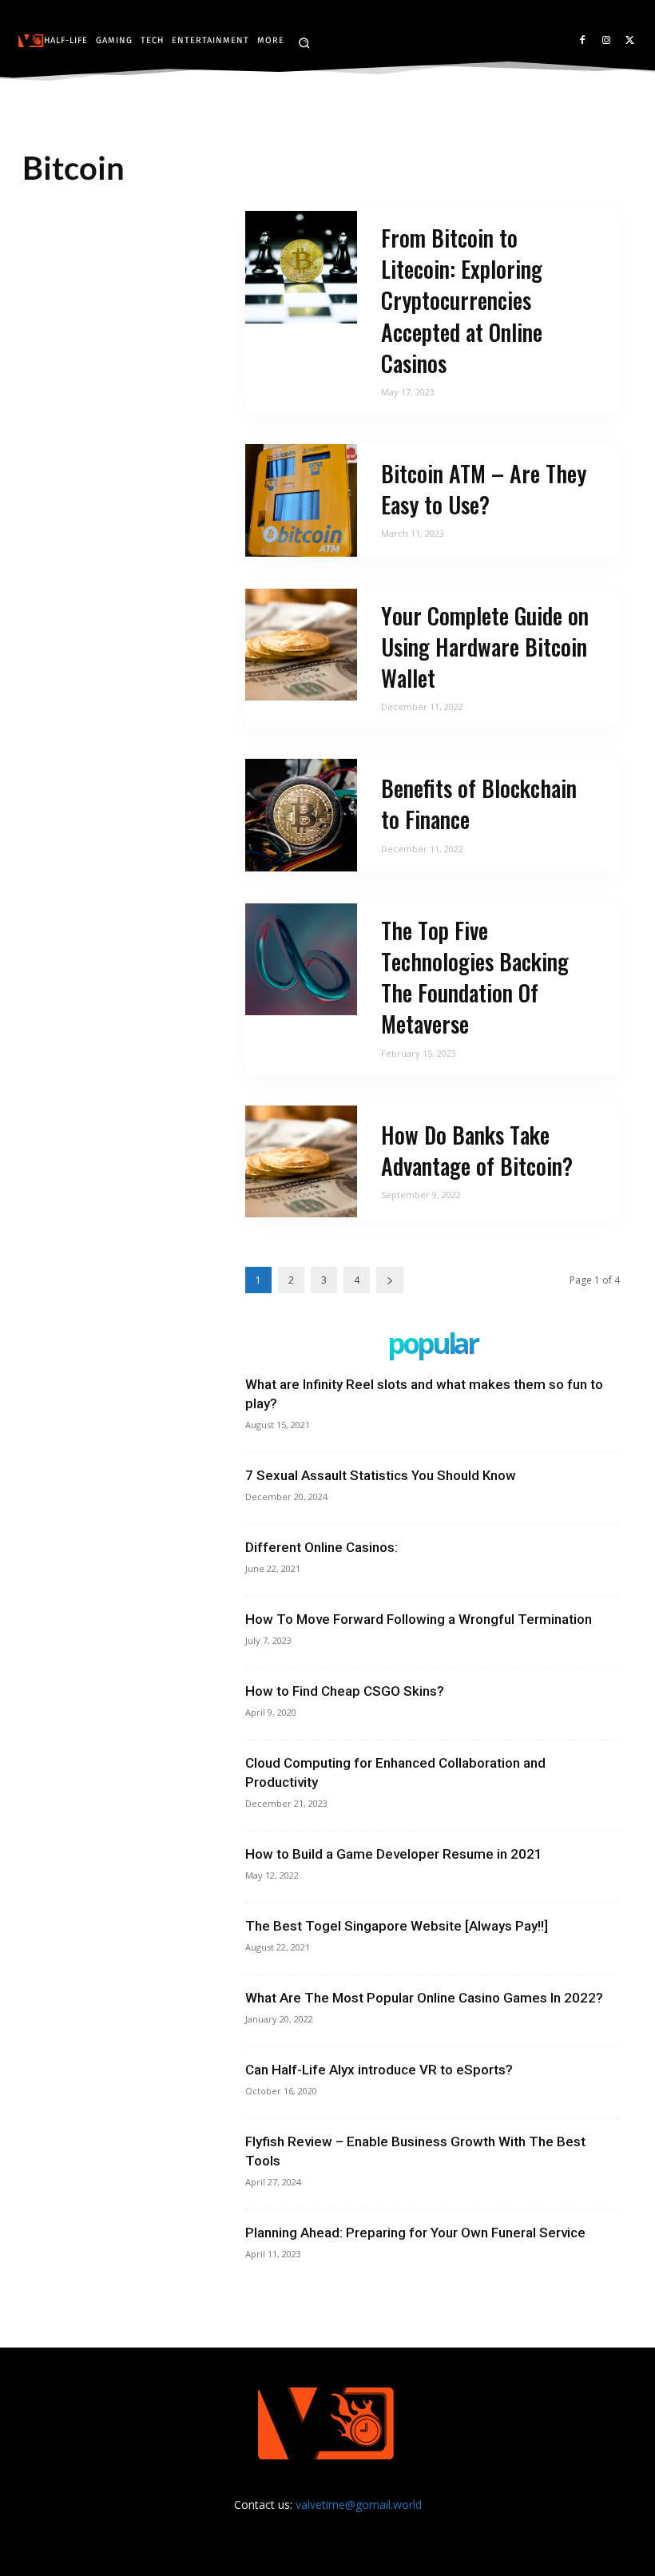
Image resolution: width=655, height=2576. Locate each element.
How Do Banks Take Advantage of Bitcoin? (477, 1150)
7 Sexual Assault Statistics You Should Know (381, 1475)
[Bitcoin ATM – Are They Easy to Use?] (302, 500)
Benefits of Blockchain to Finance (479, 804)
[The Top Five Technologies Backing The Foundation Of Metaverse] (302, 960)
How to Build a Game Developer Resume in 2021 (394, 1854)
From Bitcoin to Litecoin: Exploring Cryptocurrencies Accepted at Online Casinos (462, 300)
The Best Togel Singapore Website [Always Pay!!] (397, 1926)
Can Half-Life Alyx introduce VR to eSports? (379, 2070)
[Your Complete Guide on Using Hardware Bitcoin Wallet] (302, 645)
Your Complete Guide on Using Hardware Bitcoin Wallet (485, 647)
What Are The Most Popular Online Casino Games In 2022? (424, 1998)
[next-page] (390, 1280)
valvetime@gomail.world (359, 2505)
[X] (630, 41)
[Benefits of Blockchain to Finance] (302, 815)
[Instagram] (606, 41)
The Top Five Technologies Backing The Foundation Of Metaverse (475, 977)
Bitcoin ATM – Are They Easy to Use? (484, 489)
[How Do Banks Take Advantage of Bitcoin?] (302, 1162)
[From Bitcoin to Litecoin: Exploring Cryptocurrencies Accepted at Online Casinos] (302, 267)
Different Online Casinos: (322, 1547)
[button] (304, 43)
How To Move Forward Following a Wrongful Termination (419, 1619)
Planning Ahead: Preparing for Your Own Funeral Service (415, 2233)
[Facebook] (583, 41)
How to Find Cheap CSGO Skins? (345, 1691)
